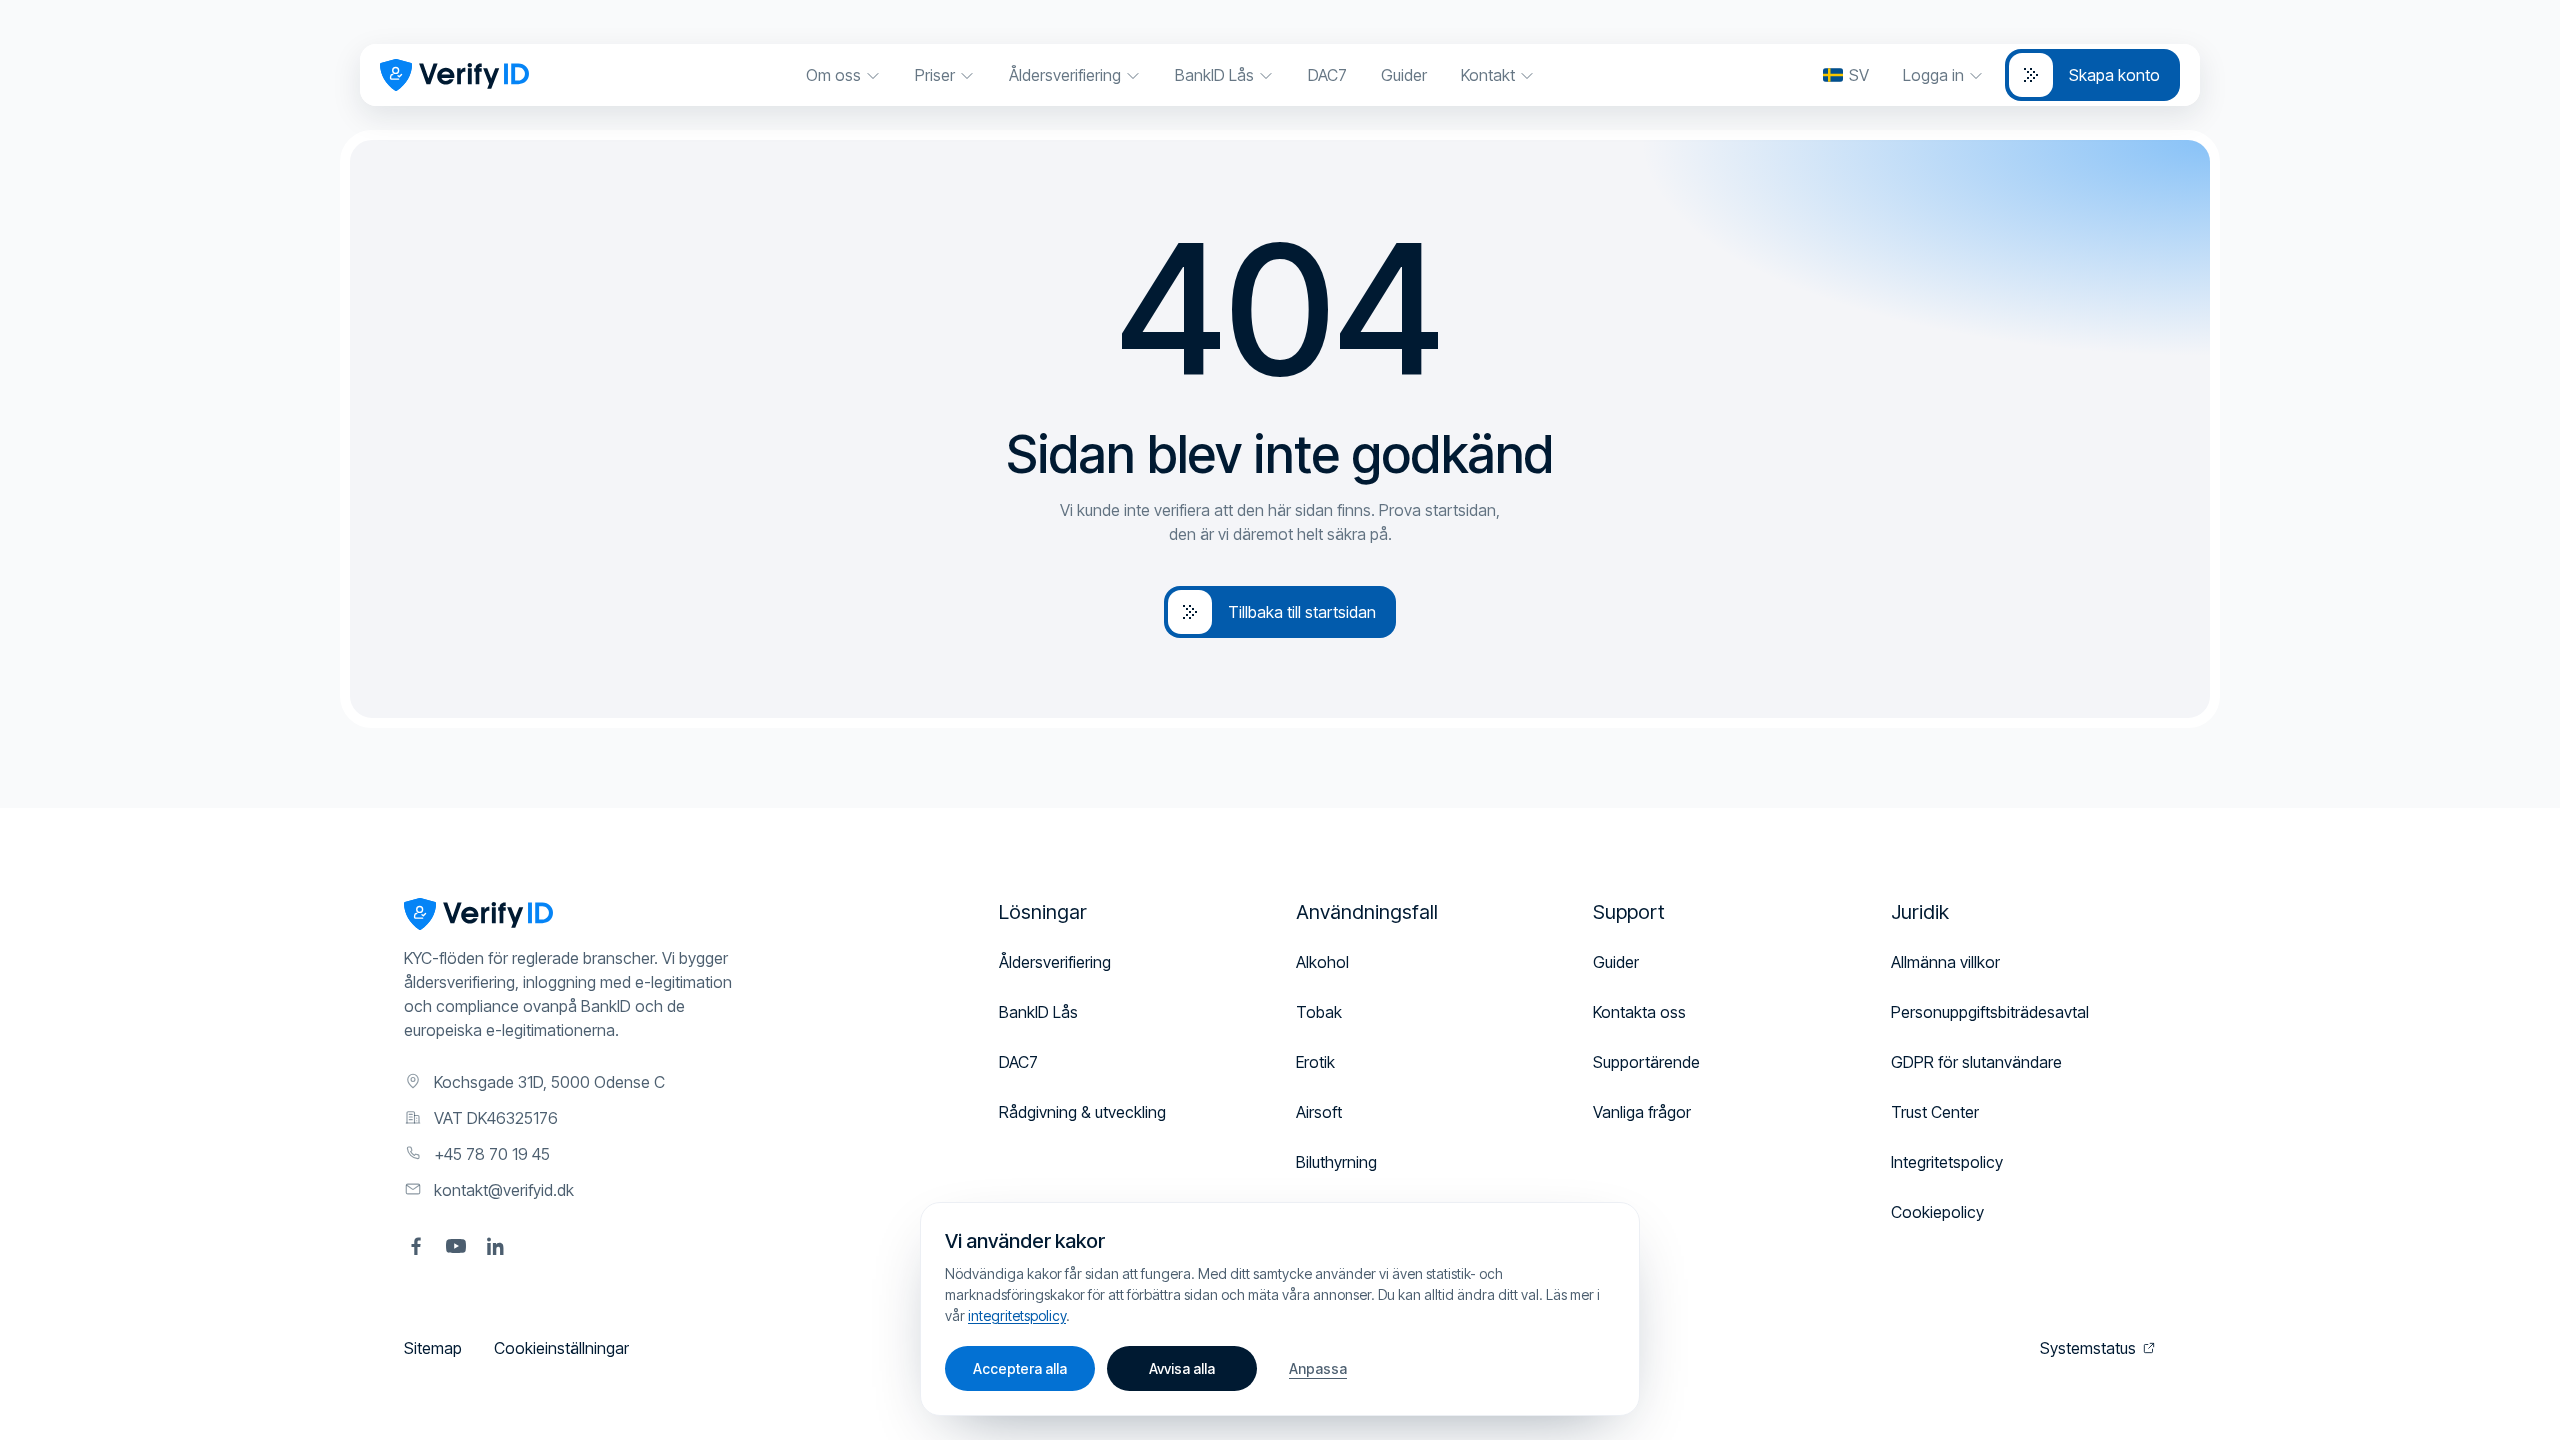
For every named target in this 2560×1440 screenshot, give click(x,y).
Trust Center (1935, 1112)
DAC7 (1018, 1062)
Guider (1616, 962)
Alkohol (1322, 962)
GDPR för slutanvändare (1976, 1062)
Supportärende (1646, 1062)
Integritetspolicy (1947, 1162)
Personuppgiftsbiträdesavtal (1990, 1012)
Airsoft (1319, 1112)
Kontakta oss (1639, 1012)
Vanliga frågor (1642, 1112)
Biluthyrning (1336, 1162)
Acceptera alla (1020, 1368)
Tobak (1319, 1012)
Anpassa (1318, 1368)
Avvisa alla (1182, 1368)
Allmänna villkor (1945, 962)
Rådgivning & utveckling (1082, 1112)
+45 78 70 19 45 (492, 1154)
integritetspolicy (1017, 1315)
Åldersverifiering (1055, 962)
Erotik (1315, 1062)
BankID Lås (1038, 1012)
